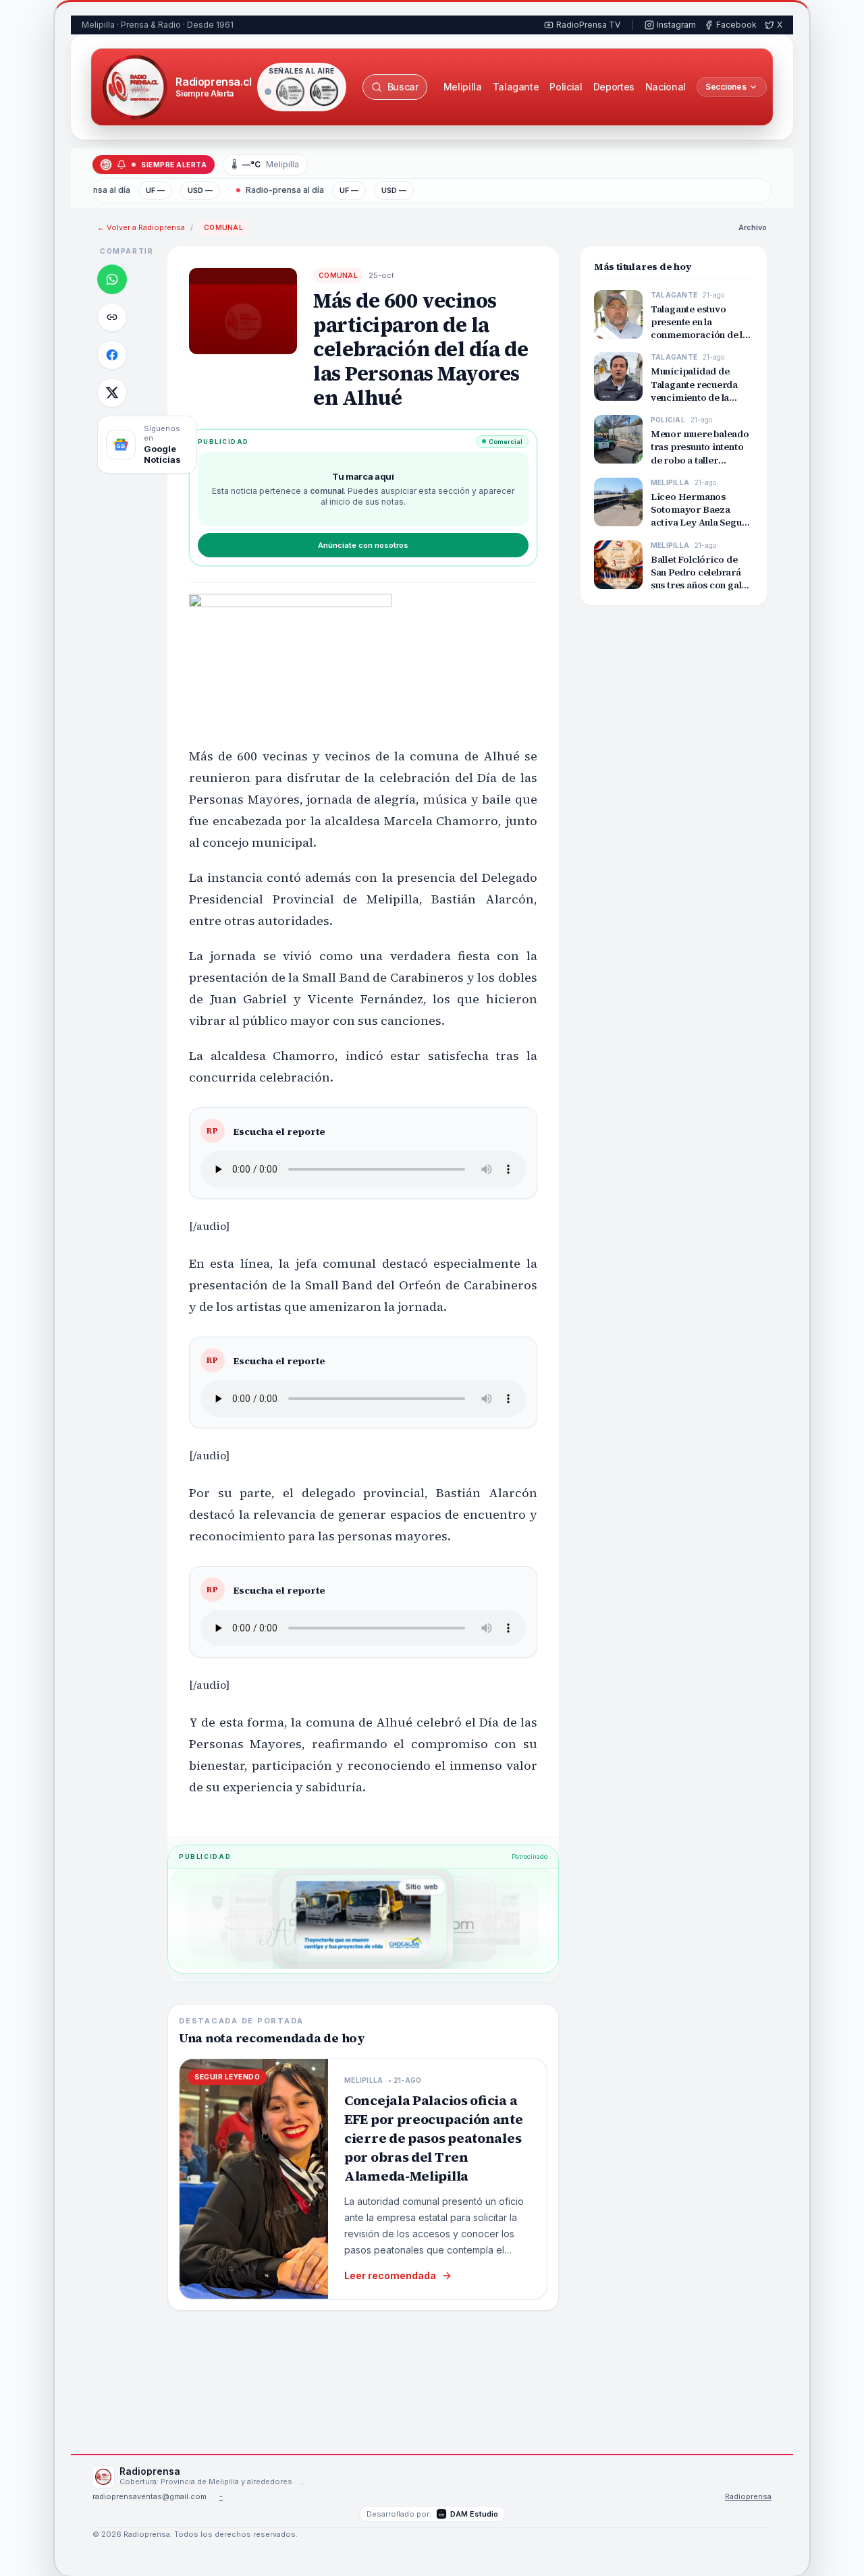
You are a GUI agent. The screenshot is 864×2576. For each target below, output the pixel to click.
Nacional (666, 87)
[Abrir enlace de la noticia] (112, 317)
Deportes (614, 87)
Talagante (516, 87)
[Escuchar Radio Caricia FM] (290, 92)
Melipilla (463, 87)
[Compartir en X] (112, 393)
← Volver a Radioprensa (141, 227)
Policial (566, 87)
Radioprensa (748, 2497)
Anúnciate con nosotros (363, 545)
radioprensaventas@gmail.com (150, 2497)
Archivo (753, 227)
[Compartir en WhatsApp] (112, 279)
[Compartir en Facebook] (112, 355)
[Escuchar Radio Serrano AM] (324, 92)
